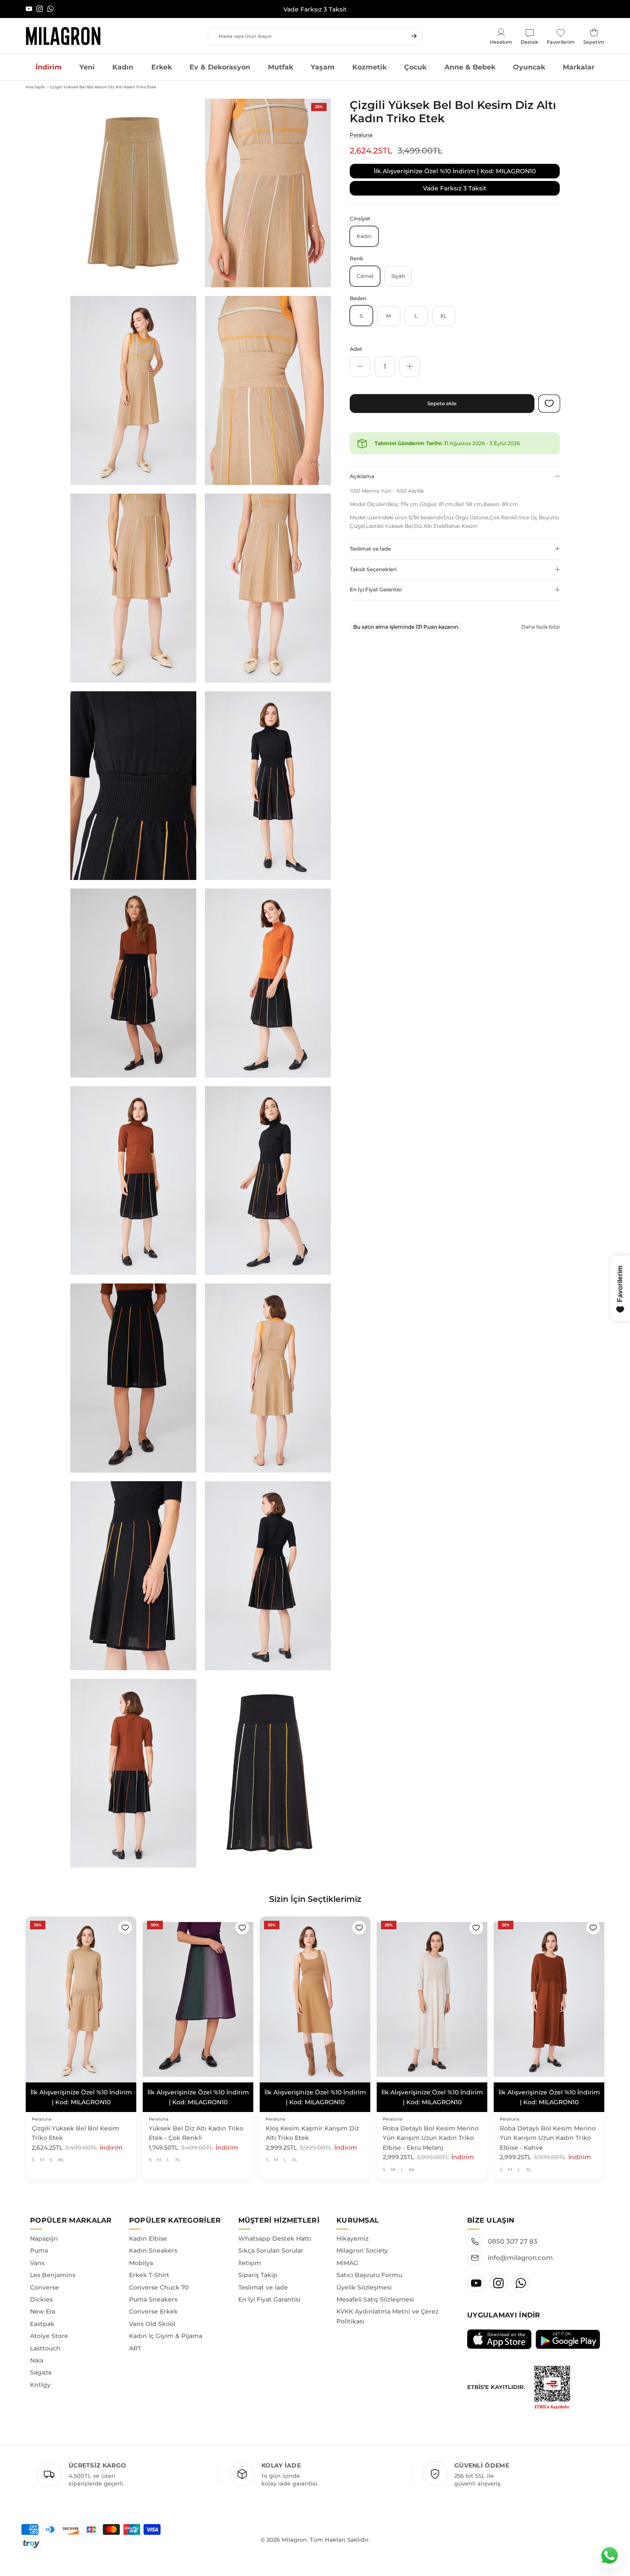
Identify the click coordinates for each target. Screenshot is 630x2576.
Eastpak (42, 2314)
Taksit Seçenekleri (373, 569)
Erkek (162, 67)
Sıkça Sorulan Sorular (271, 2241)
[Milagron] (63, 36)
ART (135, 2338)
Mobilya (141, 2253)
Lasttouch (45, 2338)
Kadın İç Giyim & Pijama (166, 2326)
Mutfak (280, 67)
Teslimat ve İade (370, 548)
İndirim (49, 67)
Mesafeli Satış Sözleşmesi (375, 2290)
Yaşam (323, 67)
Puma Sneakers (153, 2290)
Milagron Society (362, 2241)
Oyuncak (529, 67)
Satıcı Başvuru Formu (369, 2266)
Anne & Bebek (470, 67)
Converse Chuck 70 (159, 2278)
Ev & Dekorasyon (220, 67)
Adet (356, 348)
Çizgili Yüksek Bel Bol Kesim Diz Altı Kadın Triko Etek (103, 87)
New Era (43, 2302)
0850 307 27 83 (513, 2232)
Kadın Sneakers (153, 2241)
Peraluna (361, 135)
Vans (37, 2253)
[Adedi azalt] (360, 366)
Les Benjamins (53, 2266)
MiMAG (347, 2253)
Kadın (123, 67)
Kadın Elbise (148, 2229)
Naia (37, 2351)
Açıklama (362, 476)
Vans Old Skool (152, 2314)
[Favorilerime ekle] (125, 1928)
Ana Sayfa (35, 87)
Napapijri (44, 2229)
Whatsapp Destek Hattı (275, 2229)
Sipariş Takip (258, 2266)
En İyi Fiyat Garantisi (376, 589)
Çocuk (415, 67)
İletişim (250, 2253)
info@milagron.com (520, 2248)
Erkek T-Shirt (149, 2266)
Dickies (41, 2290)
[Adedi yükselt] (410, 366)
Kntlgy (40, 2375)
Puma (39, 2241)
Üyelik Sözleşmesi (364, 2278)
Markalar (579, 67)
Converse (45, 2278)
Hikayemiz (352, 2229)
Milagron (294, 2530)
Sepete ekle (442, 403)
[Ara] (414, 36)
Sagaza (41, 2363)
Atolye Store (49, 2326)
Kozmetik (369, 67)
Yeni (87, 67)
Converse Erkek (153, 2302)
